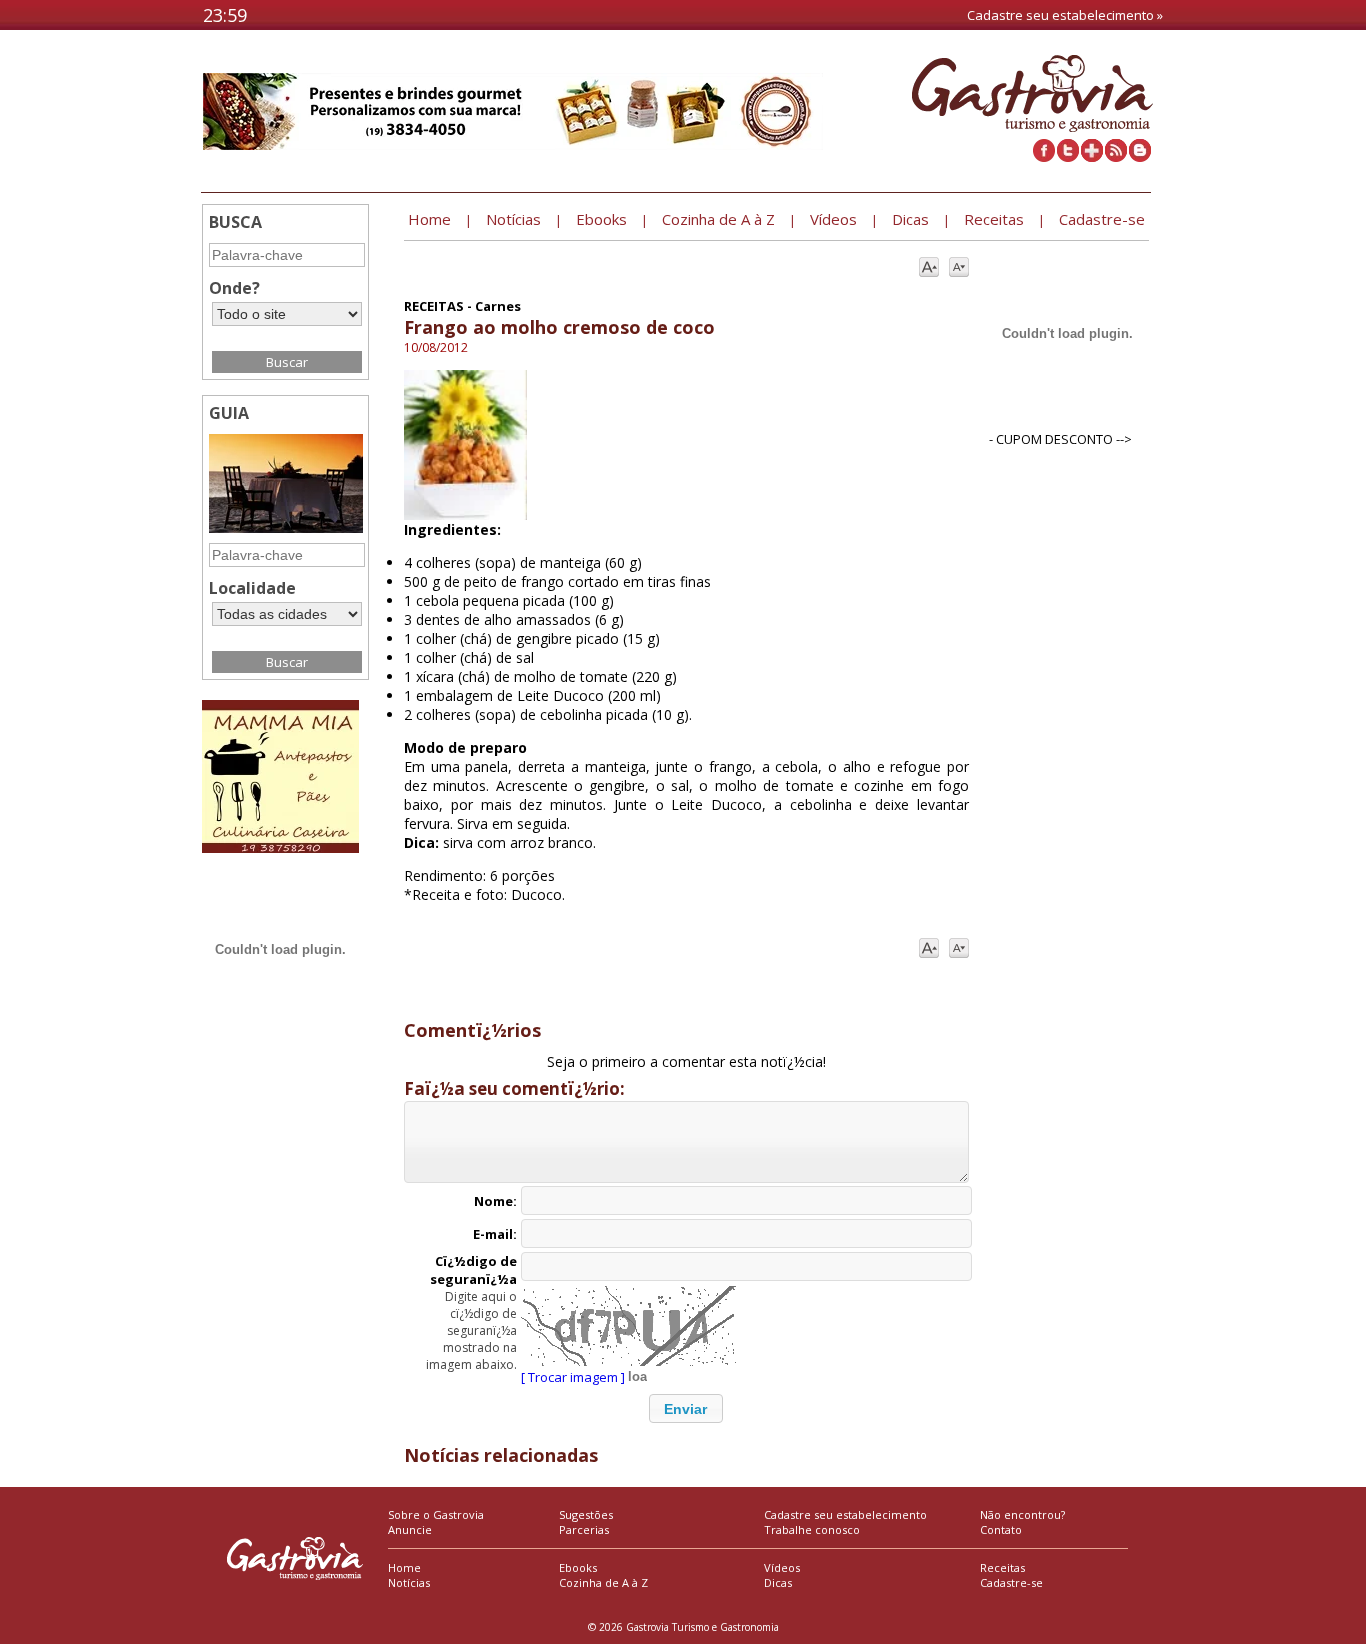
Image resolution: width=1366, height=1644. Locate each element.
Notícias (409, 1582)
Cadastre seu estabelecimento (845, 1514)
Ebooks (578, 1567)
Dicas (778, 1582)
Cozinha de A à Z (603, 1582)
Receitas (1002, 1567)
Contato (1001, 1529)
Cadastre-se (1011, 1582)
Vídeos (782, 1567)
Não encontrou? (1022, 1514)
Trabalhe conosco (812, 1529)
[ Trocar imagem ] (573, 1377)
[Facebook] (1044, 157)
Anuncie (410, 1529)
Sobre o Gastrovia (436, 1514)
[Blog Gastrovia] (1140, 157)
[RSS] (1116, 157)
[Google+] (1092, 157)
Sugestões (586, 1514)
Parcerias (584, 1529)
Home (404, 1567)
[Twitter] (1068, 157)
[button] (686, 1408)
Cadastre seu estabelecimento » (1065, 15)
